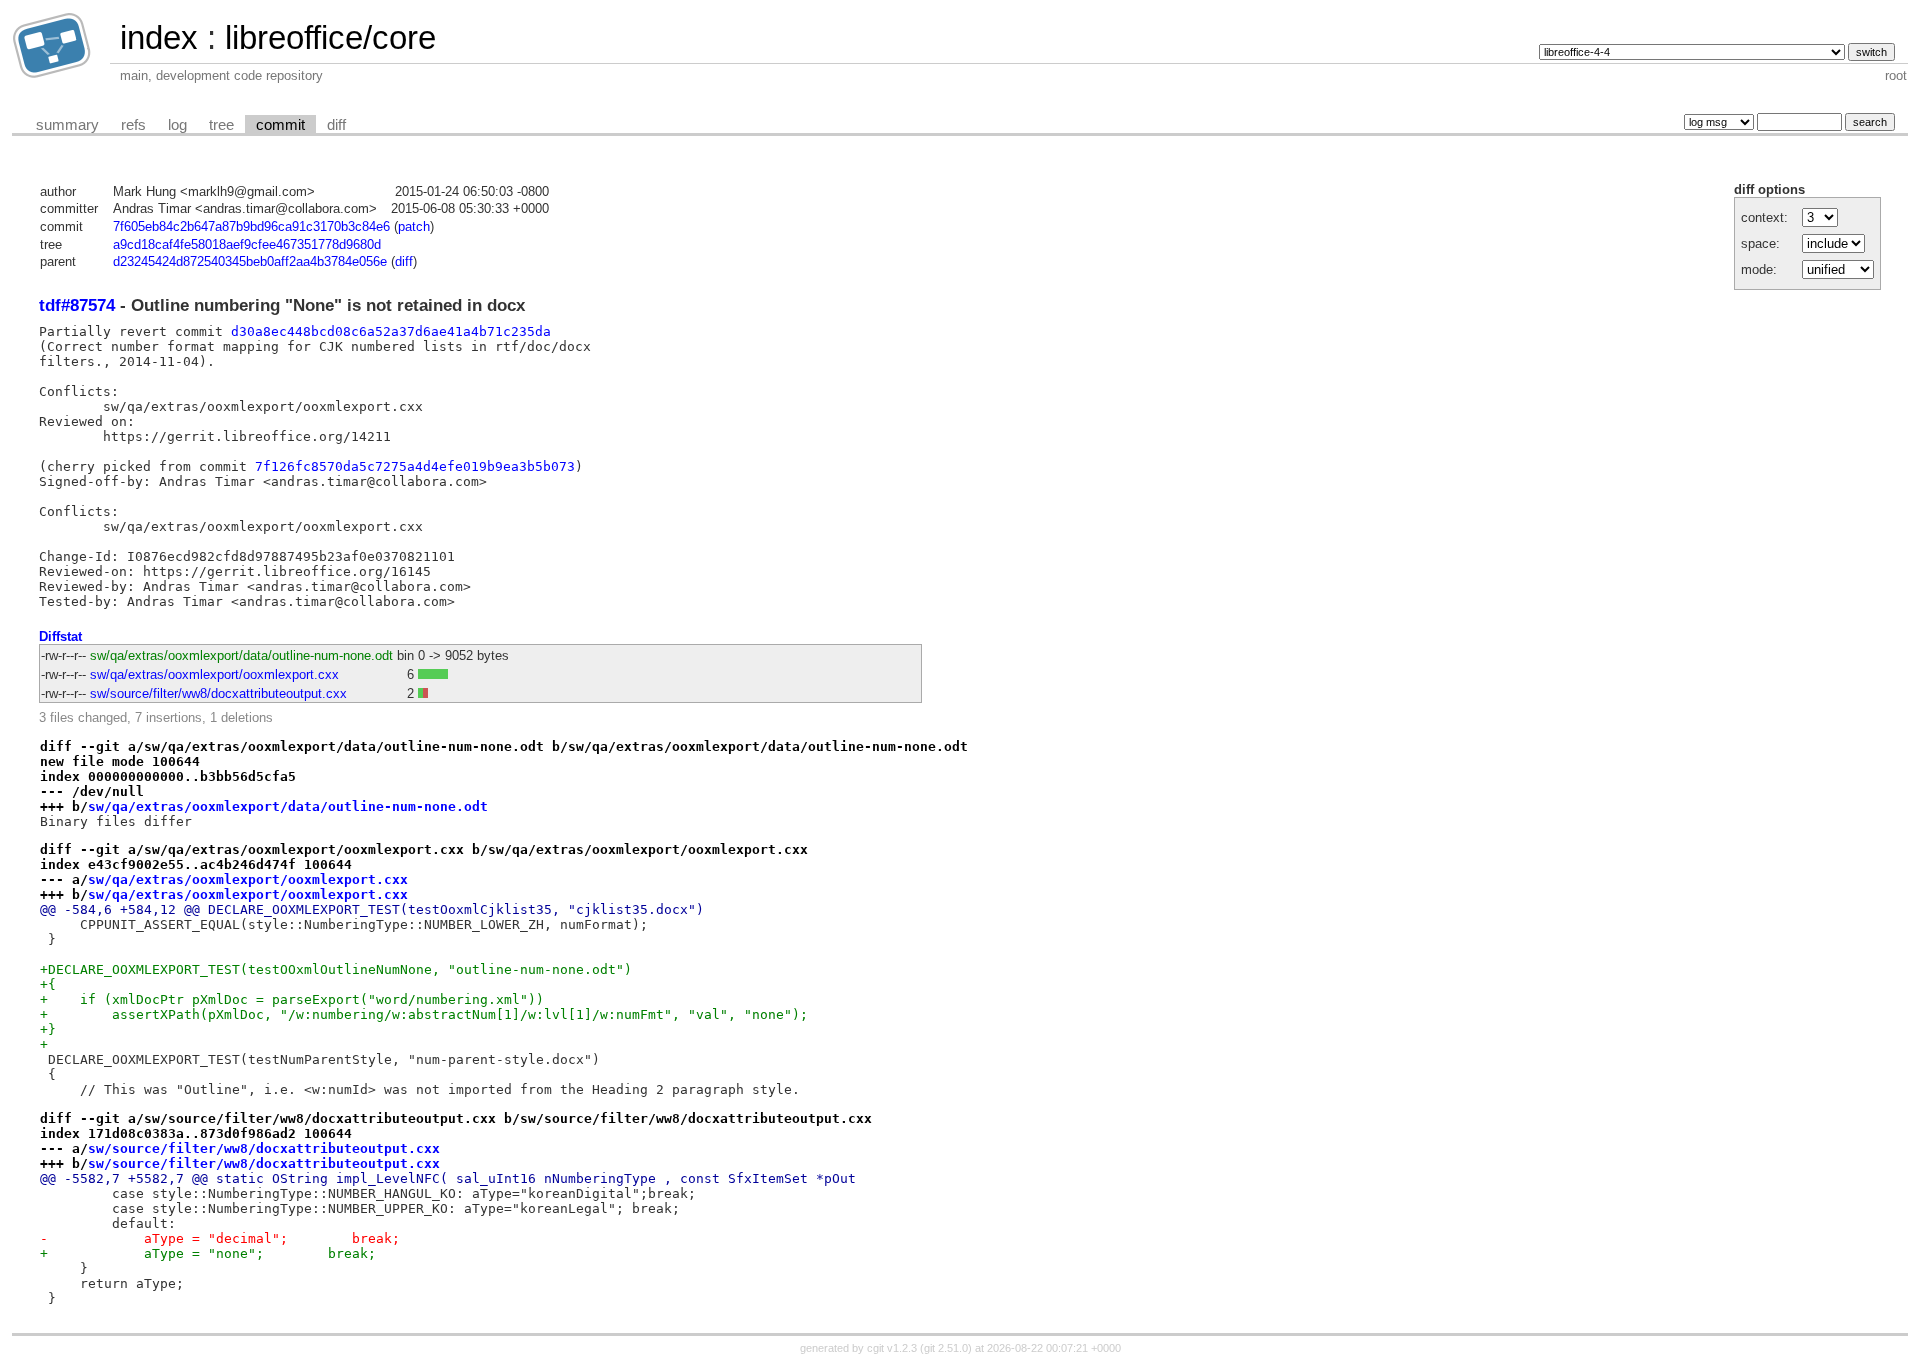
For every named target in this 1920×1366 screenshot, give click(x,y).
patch (414, 226)
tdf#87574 (77, 305)
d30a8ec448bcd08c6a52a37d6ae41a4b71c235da (391, 331)
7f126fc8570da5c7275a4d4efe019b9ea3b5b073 (415, 466)
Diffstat (60, 636)
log (177, 125)
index (159, 37)
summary (67, 125)
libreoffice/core (330, 37)
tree (221, 125)
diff (336, 125)
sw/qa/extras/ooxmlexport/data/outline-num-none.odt (241, 655)
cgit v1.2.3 (892, 1348)
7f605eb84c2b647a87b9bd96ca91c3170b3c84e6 (251, 226)
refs (133, 125)
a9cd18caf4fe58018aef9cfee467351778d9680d (247, 244)
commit (280, 125)
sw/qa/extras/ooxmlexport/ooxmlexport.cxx (214, 674)
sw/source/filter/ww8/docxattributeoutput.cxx (218, 693)
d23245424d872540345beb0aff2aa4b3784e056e (250, 261)
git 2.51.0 (946, 1348)
